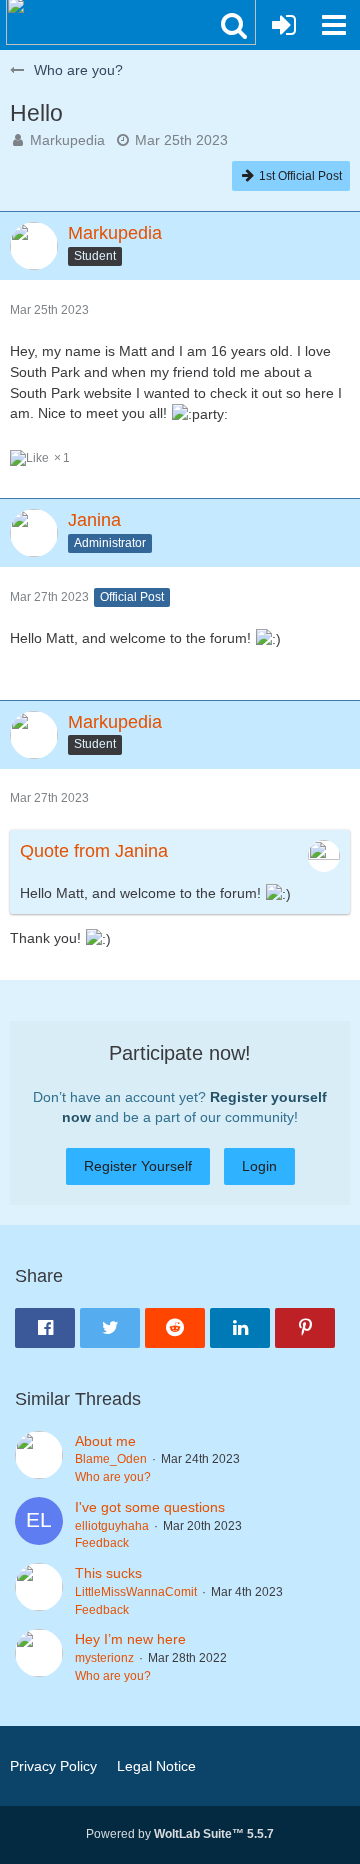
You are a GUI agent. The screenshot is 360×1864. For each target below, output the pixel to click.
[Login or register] (284, 25)
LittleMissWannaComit (136, 1592)
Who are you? (113, 1477)
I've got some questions (150, 1507)
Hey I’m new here (130, 1639)
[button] (234, 25)
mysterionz (104, 1658)
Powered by (180, 1834)
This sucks (108, 1573)
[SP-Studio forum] (131, 20)
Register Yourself (138, 1166)
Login (259, 1166)
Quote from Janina (94, 851)
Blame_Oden (111, 1459)
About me (105, 1441)
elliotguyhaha (112, 1526)
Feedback (102, 1543)
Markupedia (67, 140)
